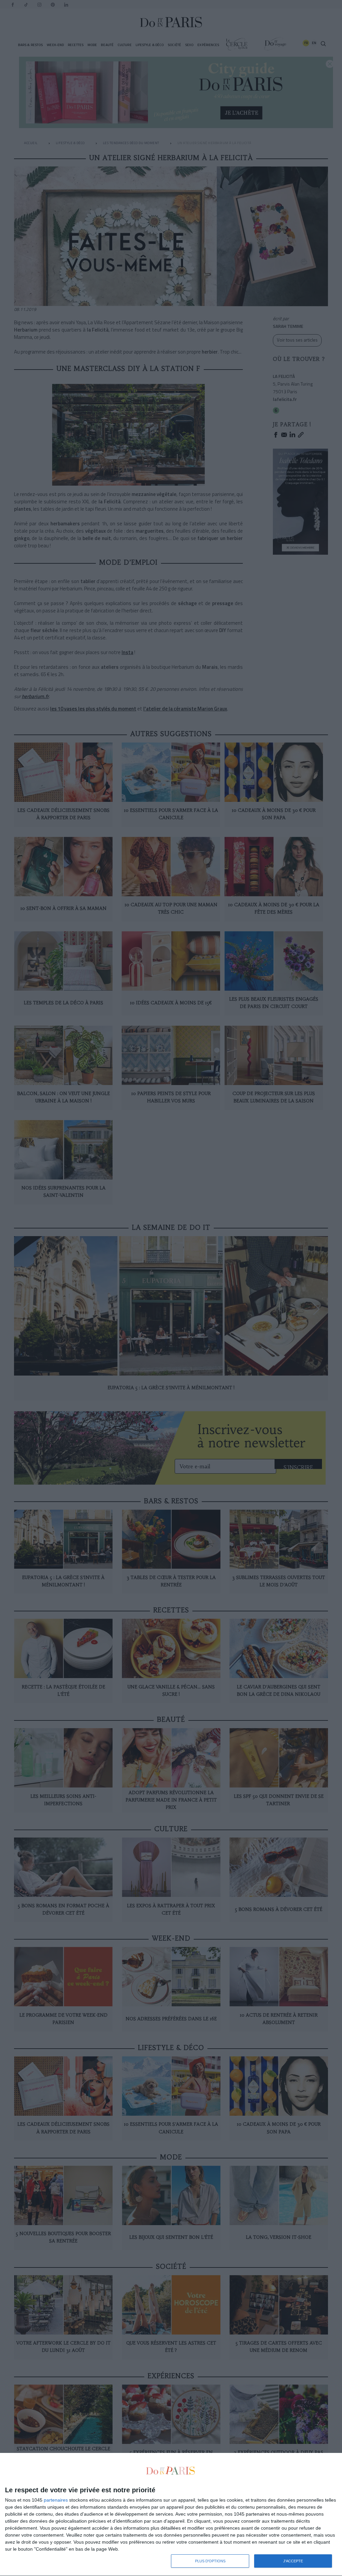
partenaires (56, 2500)
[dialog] (171, 2515)
